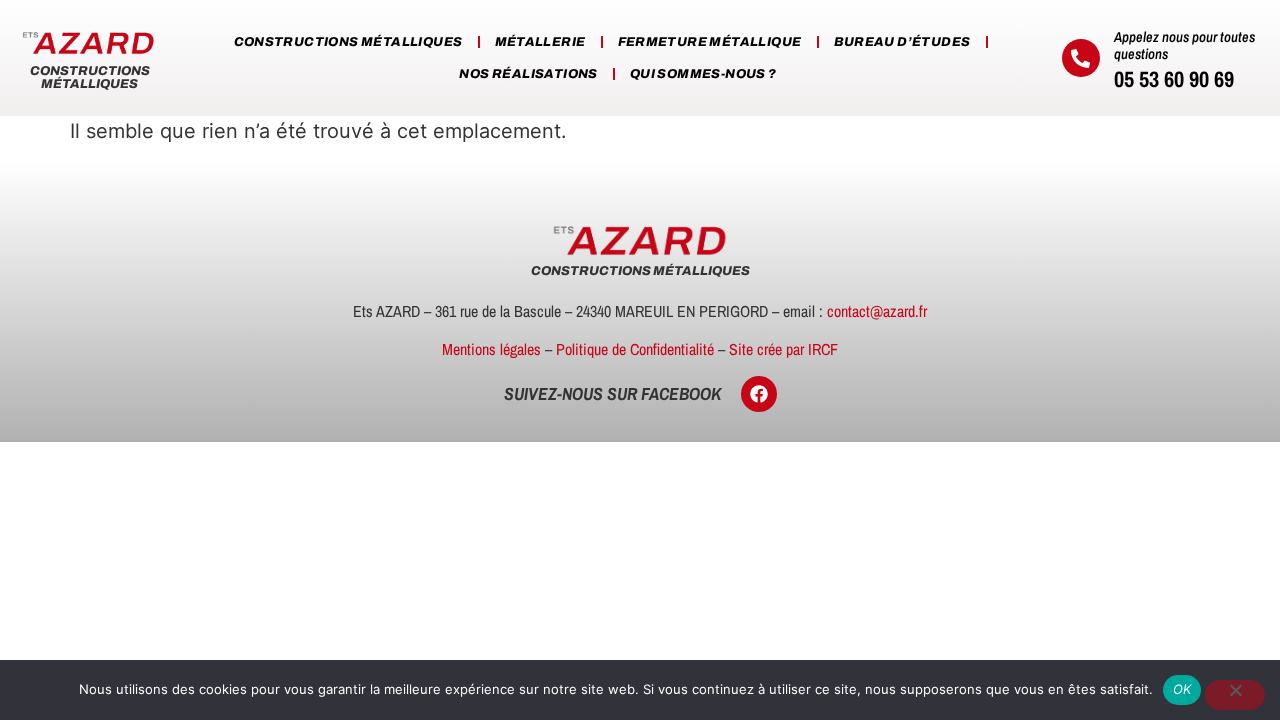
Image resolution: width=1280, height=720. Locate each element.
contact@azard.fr (877, 311)
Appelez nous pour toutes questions (1184, 45)
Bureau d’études (902, 42)
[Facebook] (759, 394)
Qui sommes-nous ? (703, 74)
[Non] (1235, 695)
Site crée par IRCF (783, 349)
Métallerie (540, 42)
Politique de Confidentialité (635, 349)
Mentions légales (491, 349)
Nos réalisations (528, 74)
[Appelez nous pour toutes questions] (1081, 58)
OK (1182, 689)
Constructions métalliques (348, 42)
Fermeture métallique (710, 42)
